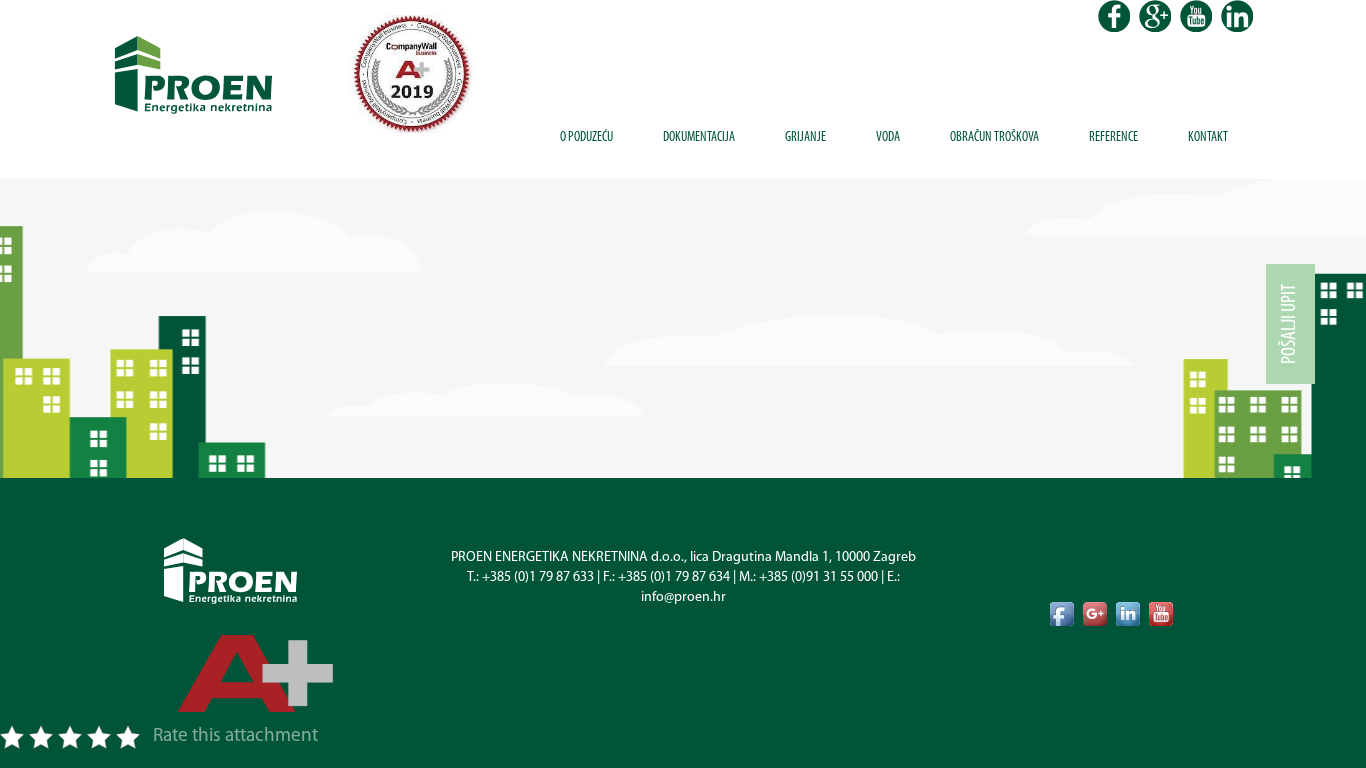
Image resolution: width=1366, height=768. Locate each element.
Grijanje (805, 137)
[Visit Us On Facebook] (1061, 613)
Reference (1113, 137)
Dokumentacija (699, 137)
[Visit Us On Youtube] (1160, 613)
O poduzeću (586, 137)
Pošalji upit (1290, 324)
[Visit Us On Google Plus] (1094, 613)
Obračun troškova (994, 137)
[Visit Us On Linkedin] (1127, 613)
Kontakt (1208, 137)
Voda (888, 137)
